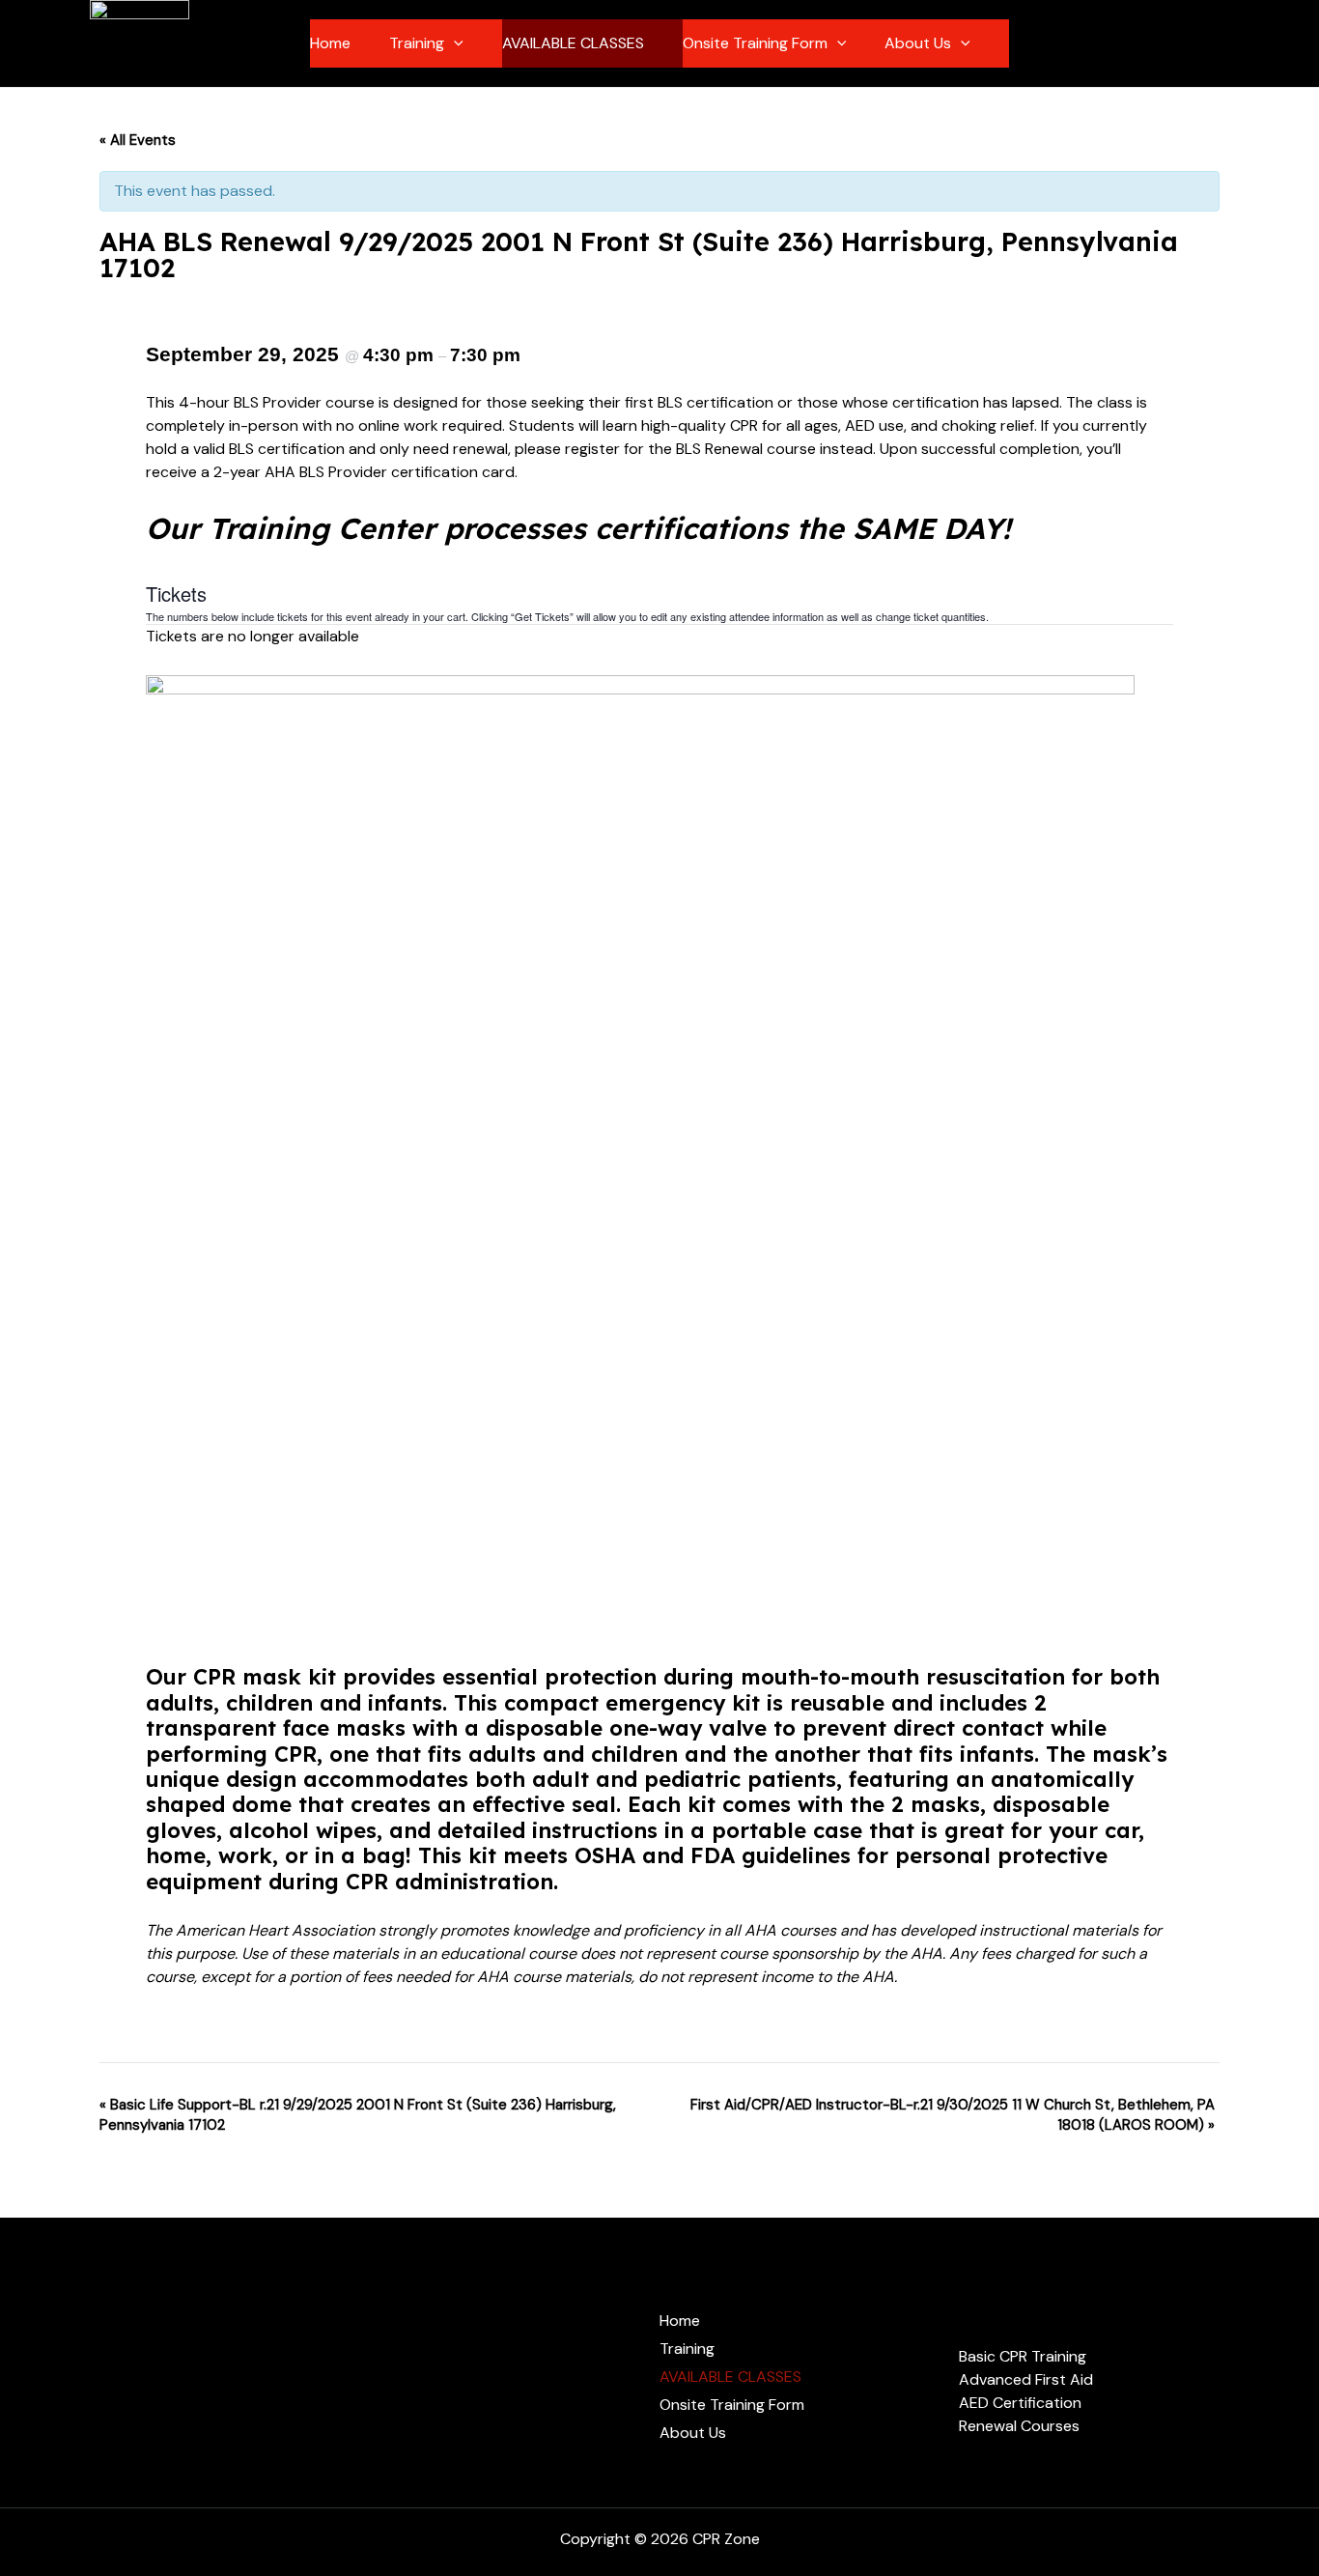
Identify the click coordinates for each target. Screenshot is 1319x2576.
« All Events (138, 140)
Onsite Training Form (755, 43)
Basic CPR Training (1023, 2356)
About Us (918, 43)
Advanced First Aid (1026, 2379)
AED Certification (1020, 2403)
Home (330, 43)
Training (417, 43)
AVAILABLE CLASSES (573, 43)
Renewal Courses (1019, 2426)
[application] (454, 43)
